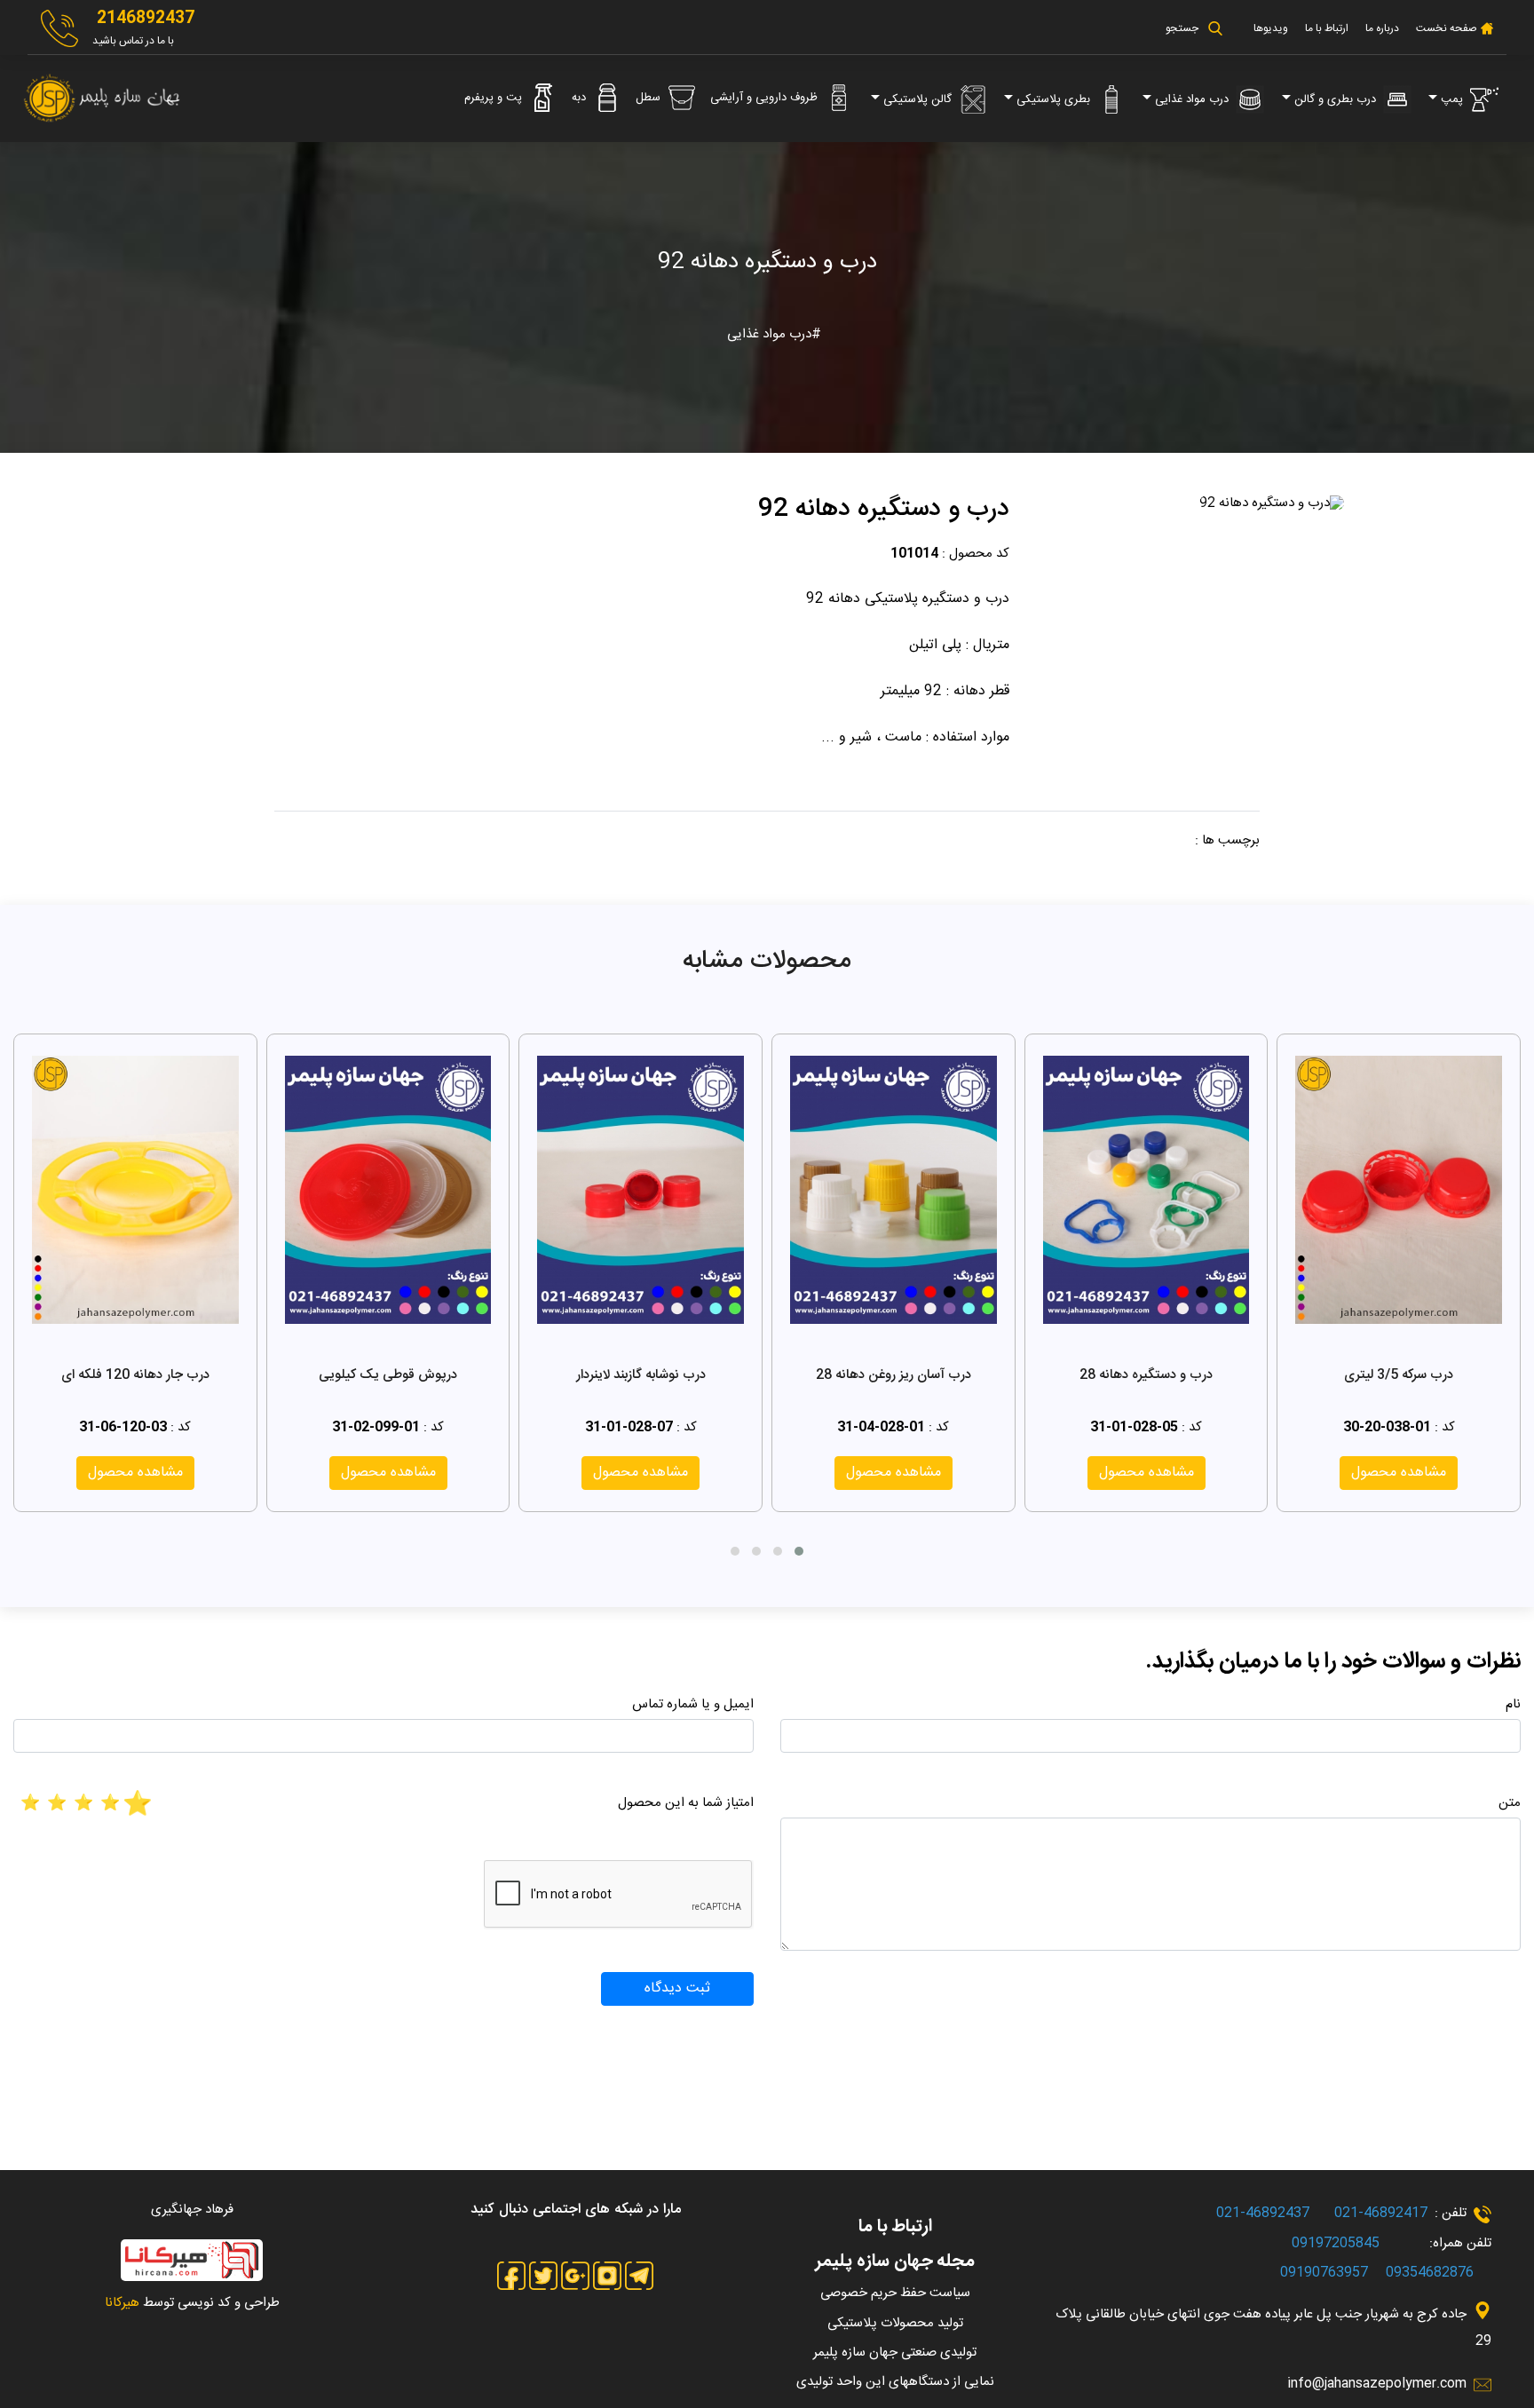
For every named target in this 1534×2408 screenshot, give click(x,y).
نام (1513, 1704)
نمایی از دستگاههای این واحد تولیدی (895, 2382)
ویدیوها (1271, 28)
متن (1510, 1803)
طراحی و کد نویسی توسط (192, 2303)
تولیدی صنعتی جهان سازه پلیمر (895, 2353)
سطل (650, 98)
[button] (799, 1551)
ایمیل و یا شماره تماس (693, 1704)
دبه (581, 98)
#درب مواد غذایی (774, 334)
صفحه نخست (1445, 28)
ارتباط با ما (1327, 28)
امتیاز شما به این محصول (686, 1803)
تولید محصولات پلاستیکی (895, 2323)
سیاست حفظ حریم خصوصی (895, 2293)
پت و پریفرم (495, 98)
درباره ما (1382, 28)
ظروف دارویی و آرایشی (766, 98)
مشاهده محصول (1399, 1473)
